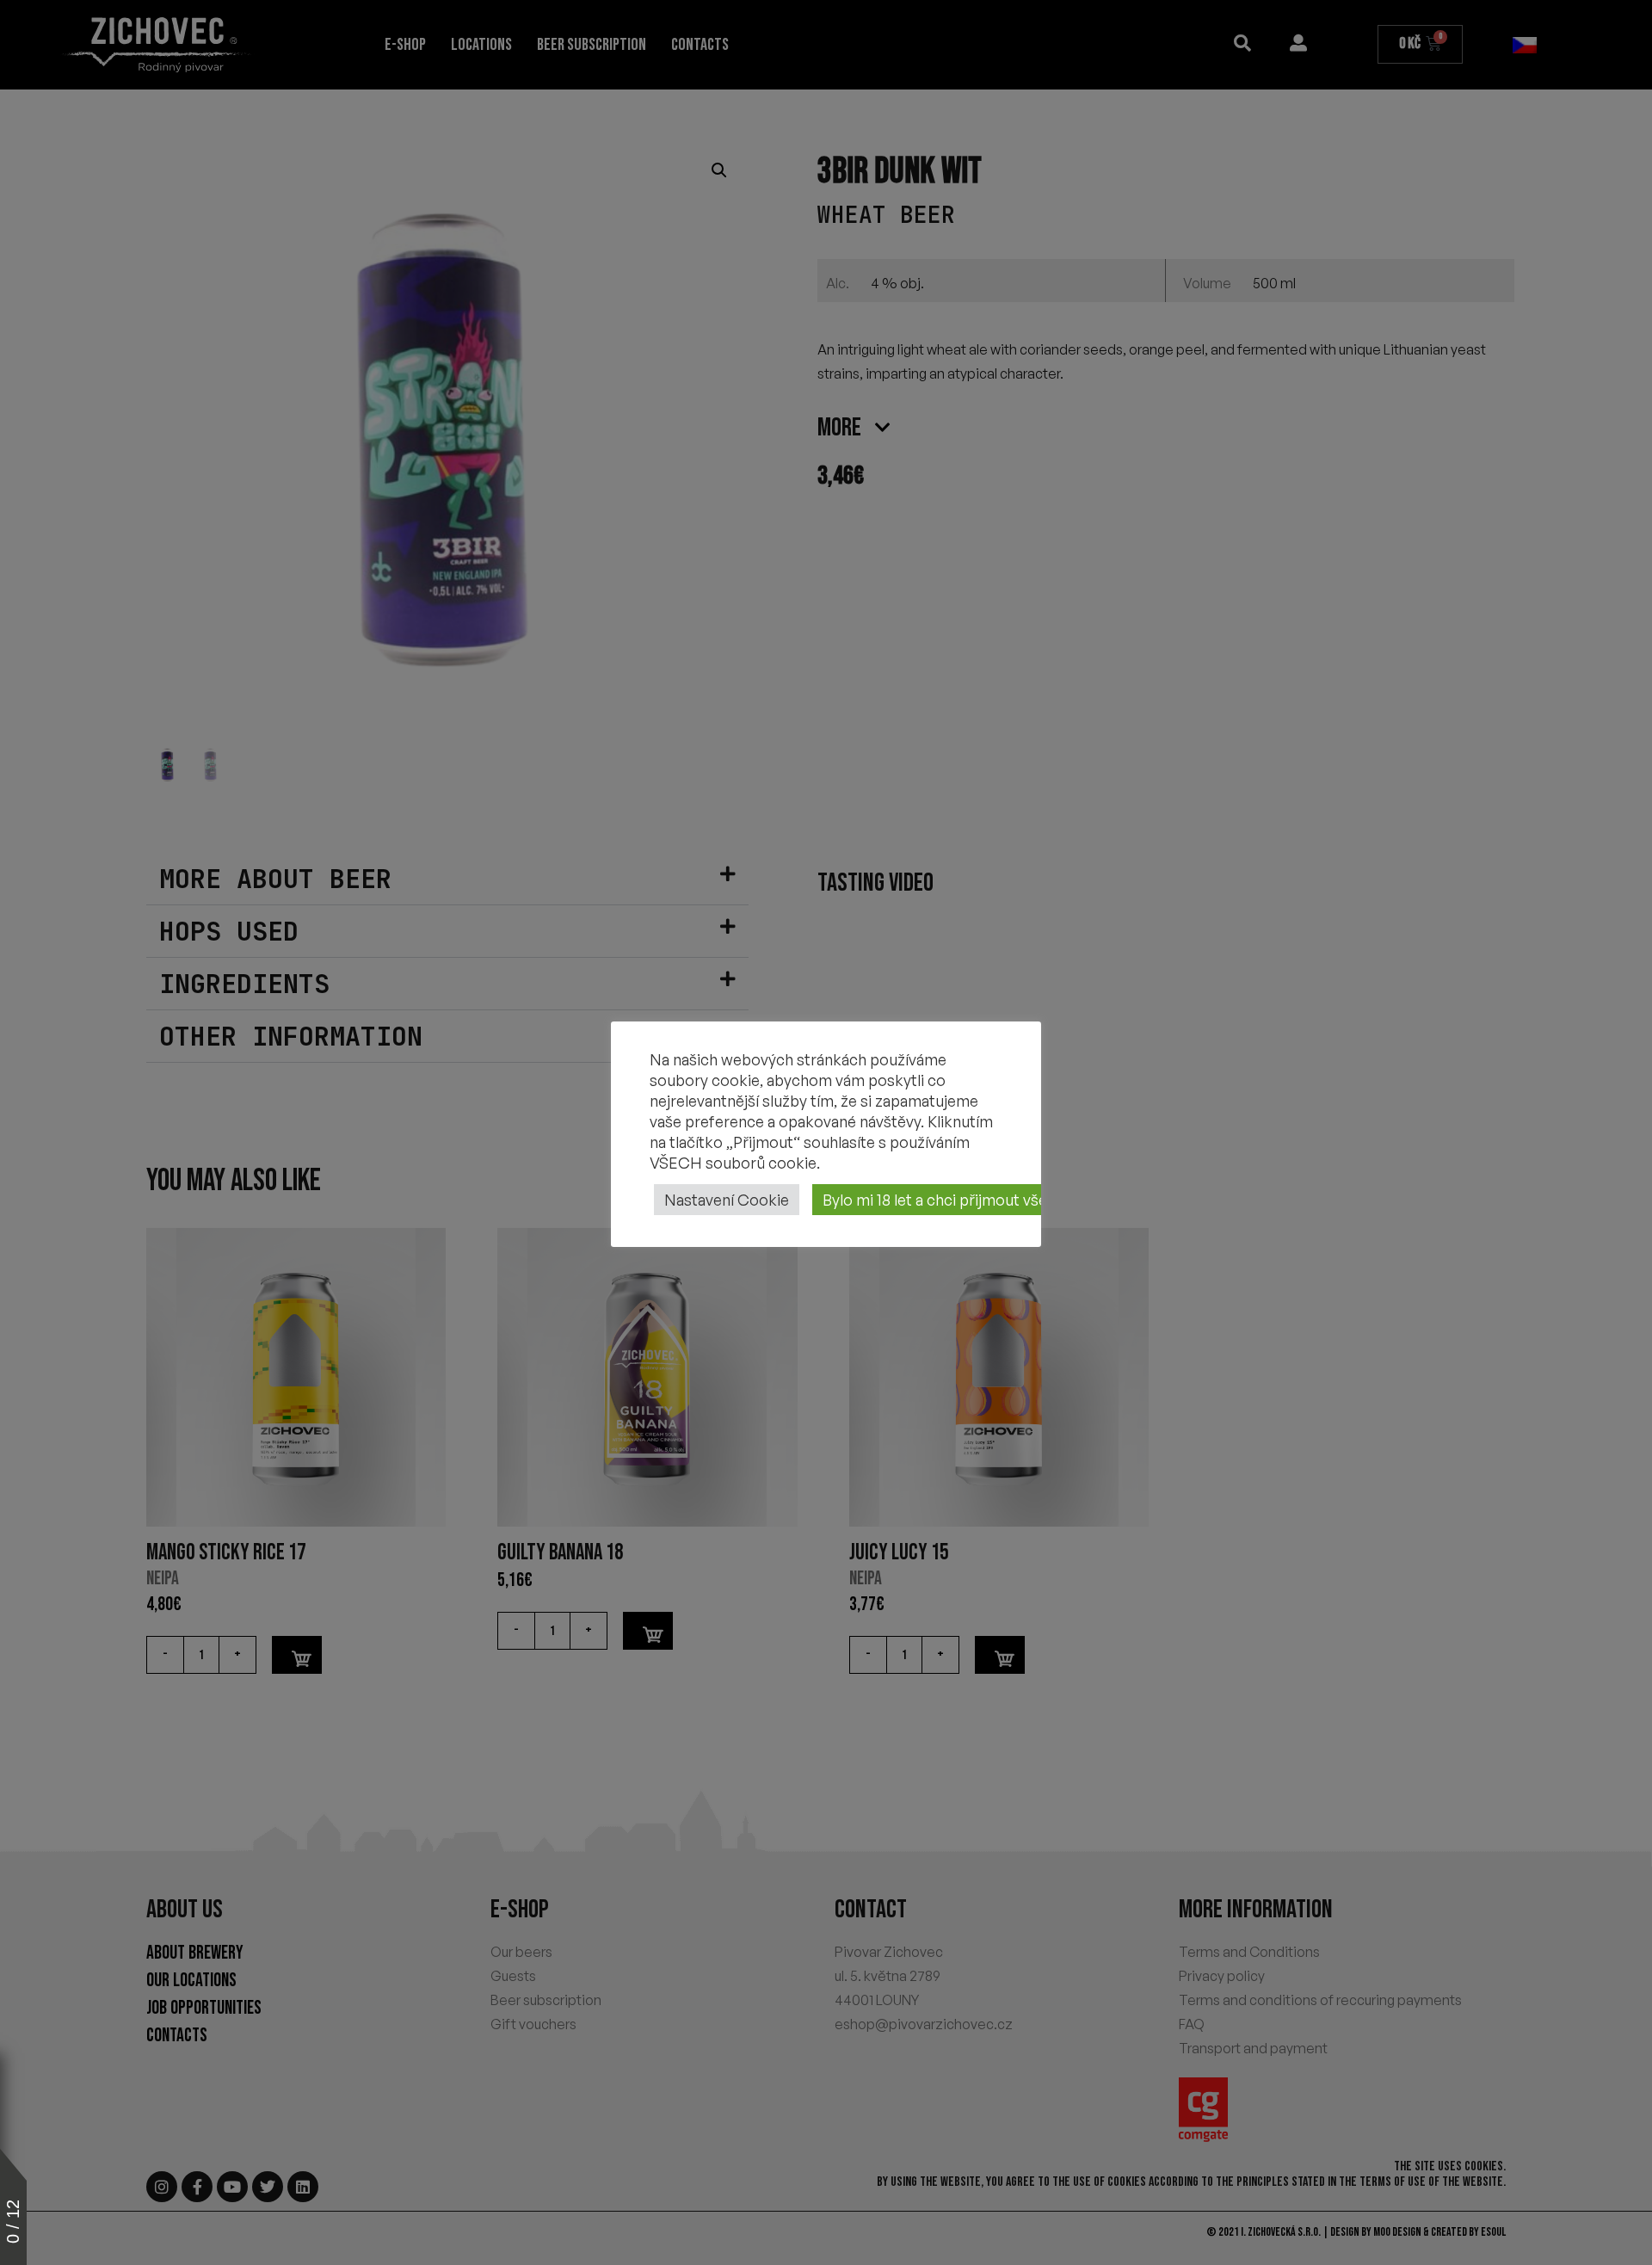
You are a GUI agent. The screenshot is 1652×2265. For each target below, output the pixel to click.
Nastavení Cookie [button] (727, 1200)
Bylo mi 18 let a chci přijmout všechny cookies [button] (981, 1200)
